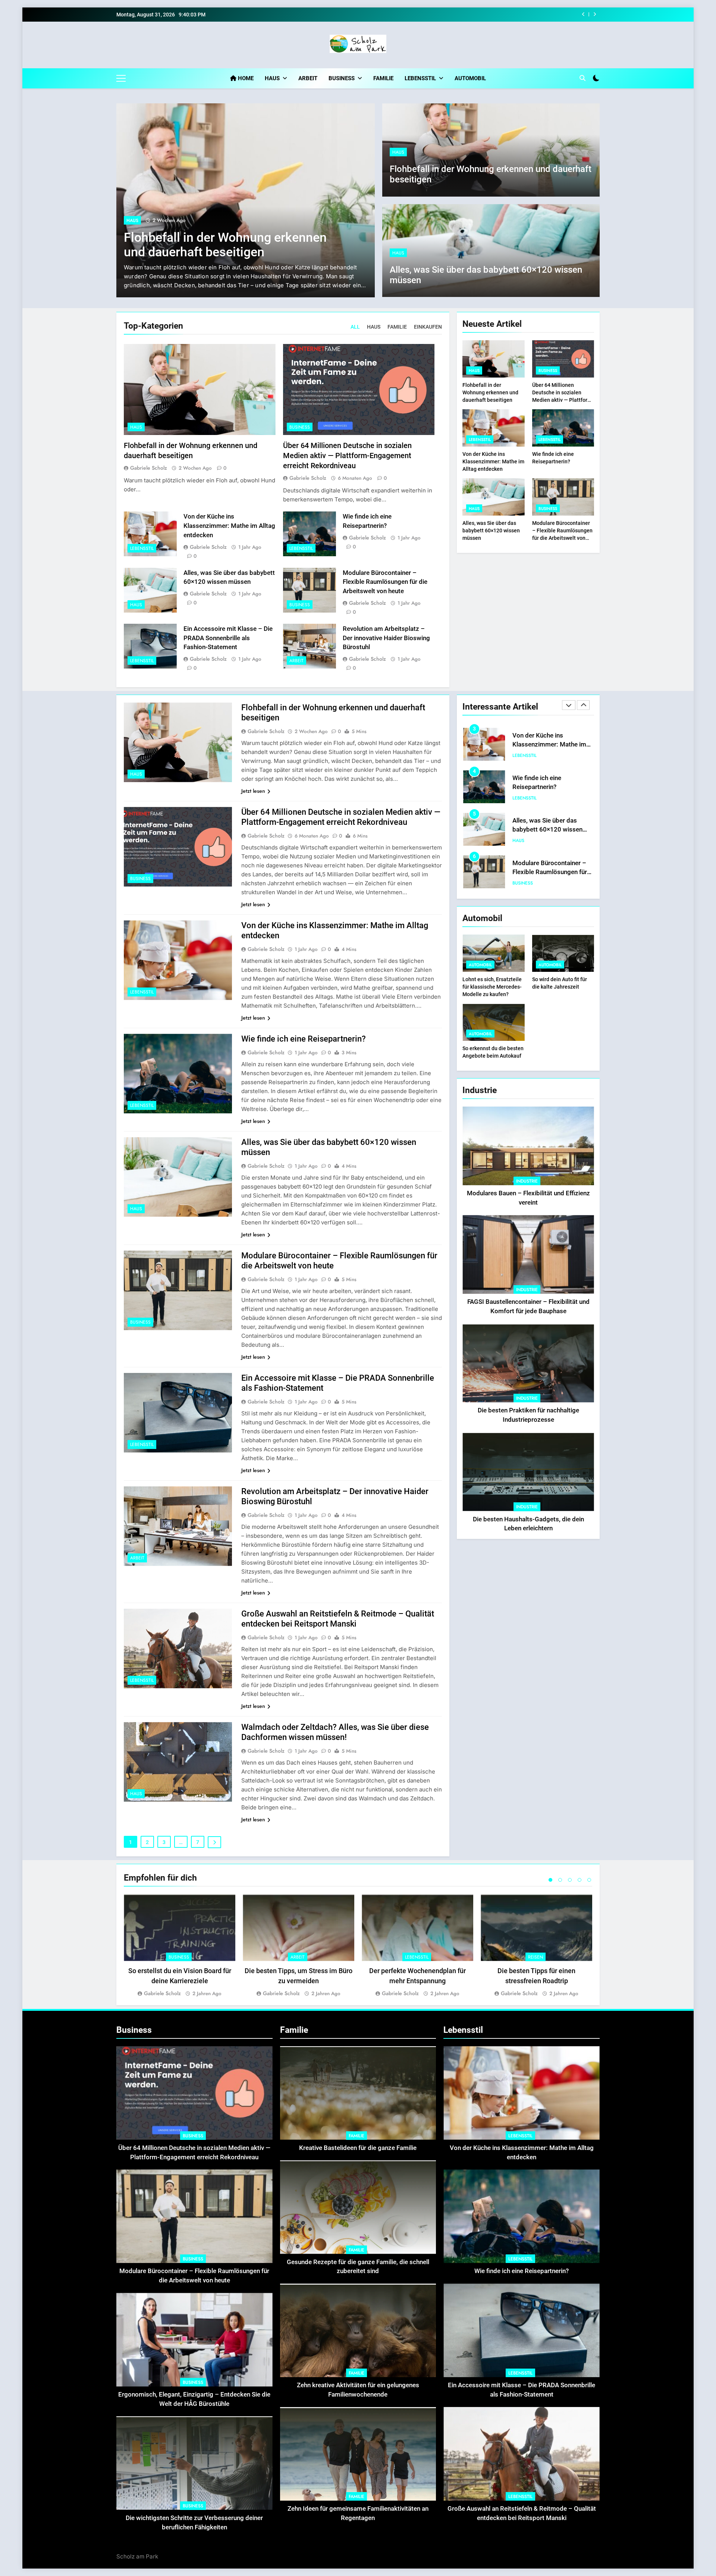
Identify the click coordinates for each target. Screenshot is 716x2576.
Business (342, 78)
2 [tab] (560, 1880)
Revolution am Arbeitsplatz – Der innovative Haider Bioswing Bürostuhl (386, 638)
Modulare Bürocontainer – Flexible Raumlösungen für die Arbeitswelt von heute (385, 582)
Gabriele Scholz (149, 468)
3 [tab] (570, 1880)
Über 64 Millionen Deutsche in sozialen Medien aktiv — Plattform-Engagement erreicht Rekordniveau (347, 456)
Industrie (527, 1181)
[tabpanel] (180, 1946)
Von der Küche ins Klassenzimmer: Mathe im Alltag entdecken (229, 526)
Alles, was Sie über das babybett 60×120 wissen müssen (491, 530)
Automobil (470, 78)
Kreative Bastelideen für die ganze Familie (358, 2148)
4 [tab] (580, 1880)
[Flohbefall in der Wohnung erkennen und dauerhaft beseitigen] (246, 200)
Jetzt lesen (253, 791)
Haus (272, 78)
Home (245, 78)
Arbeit (308, 78)
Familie (383, 78)
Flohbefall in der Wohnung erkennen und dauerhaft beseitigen (225, 245)
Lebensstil (420, 78)
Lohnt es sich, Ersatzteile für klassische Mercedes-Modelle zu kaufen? (492, 987)
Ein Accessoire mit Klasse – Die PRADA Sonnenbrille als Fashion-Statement (228, 638)
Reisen (536, 1957)
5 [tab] (589, 1880)
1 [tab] (550, 1880)
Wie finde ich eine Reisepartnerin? (522, 15)
